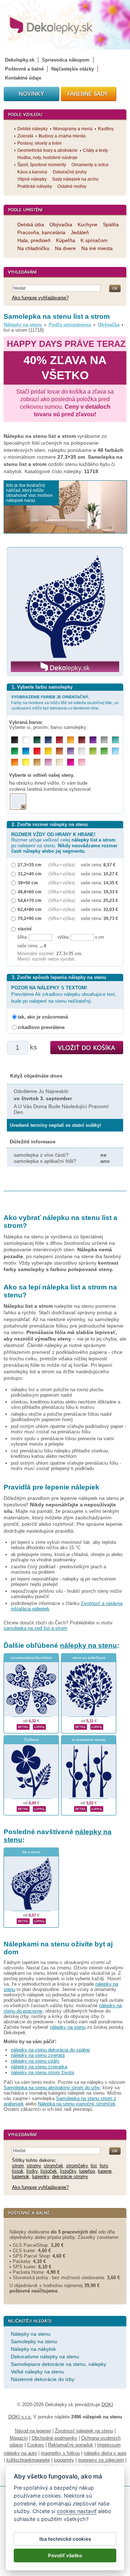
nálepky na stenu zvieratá (38, 2055)
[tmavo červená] (59, 740)
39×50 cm (28, 883)
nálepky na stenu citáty (35, 2061)
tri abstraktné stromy (89, 1740)
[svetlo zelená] (104, 751)
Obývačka (109, 325)
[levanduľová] (71, 751)
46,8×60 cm (30, 892)
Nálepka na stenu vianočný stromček (77, 2104)
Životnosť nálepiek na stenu (84, 2431)
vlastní (25, 929)
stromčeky (77, 2166)
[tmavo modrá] (48, 740)
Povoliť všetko (65, 2555)
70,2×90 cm (30, 918)
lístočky (68, 2171)
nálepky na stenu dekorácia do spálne (50, 2050)
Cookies (36, 2445)
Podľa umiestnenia (70, 325)
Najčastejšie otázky (73, 69)
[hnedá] (82, 740)
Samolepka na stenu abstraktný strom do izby (52, 2088)
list (94, 2166)
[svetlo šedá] (82, 751)
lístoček (49, 2171)
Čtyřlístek (31, 1740)
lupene (105, 2171)
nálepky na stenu (88, 1645)
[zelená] (15, 751)
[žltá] (48, 751)
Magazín (19, 2438)
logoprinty (64, 2460)
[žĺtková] (71, 740)
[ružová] (82, 762)
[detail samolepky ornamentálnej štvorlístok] (23, 1726)
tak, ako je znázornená (43, 1017)
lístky (32, 2171)
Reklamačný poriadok (71, 2445)
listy (104, 2166)
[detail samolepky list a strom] (23, 1920)
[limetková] (93, 751)
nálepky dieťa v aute (105, 2453)
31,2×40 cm (30, 874)
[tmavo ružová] (71, 762)
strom (18, 2166)
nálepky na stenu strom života (42, 2072)
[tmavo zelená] (37, 740)
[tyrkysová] (115, 740)
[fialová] (93, 740)
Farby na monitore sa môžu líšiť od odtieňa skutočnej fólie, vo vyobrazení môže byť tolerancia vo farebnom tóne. (65, 702)
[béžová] (59, 762)
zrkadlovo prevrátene (41, 1027)
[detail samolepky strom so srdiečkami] (81, 1726)
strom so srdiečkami (89, 1658)
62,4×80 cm (30, 909)
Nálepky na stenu (23, 325)
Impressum (109, 2445)
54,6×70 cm (30, 900)
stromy (34, 2166)
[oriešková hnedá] (59, 751)
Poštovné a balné (24, 69)
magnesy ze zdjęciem (101, 2460)
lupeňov (87, 2171)
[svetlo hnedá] (37, 762)
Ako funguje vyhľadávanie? (40, 298)
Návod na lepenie (33, 2431)
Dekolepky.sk (20, 60)
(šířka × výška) (62, 865)
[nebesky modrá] (26, 751)
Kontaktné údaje (23, 78)
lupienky (41, 2176)
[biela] (26, 740)
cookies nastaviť (77, 2511)
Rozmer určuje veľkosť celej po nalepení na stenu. (64, 843)
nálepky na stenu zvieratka (39, 2067)
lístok (18, 2171)
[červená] (37, 751)
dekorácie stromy (70, 2176)
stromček (53, 2166)
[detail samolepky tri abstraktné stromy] (81, 1808)
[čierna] (15, 740)
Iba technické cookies (65, 2539)
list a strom (31, 1852)
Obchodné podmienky (55, 2438)
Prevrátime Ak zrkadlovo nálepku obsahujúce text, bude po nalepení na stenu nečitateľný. (64, 994)
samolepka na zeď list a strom (35, 1628)
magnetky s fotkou (60, 2453)
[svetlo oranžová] (15, 762)
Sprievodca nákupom (66, 60)
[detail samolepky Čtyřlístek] (23, 1808)
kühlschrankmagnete (28, 2460)
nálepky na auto (20, 2453)
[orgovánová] (48, 762)
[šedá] (104, 740)
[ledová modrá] (115, 751)
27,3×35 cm (30, 865)
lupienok (21, 2176)
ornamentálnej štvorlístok (31, 1658)
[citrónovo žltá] (26, 762)
